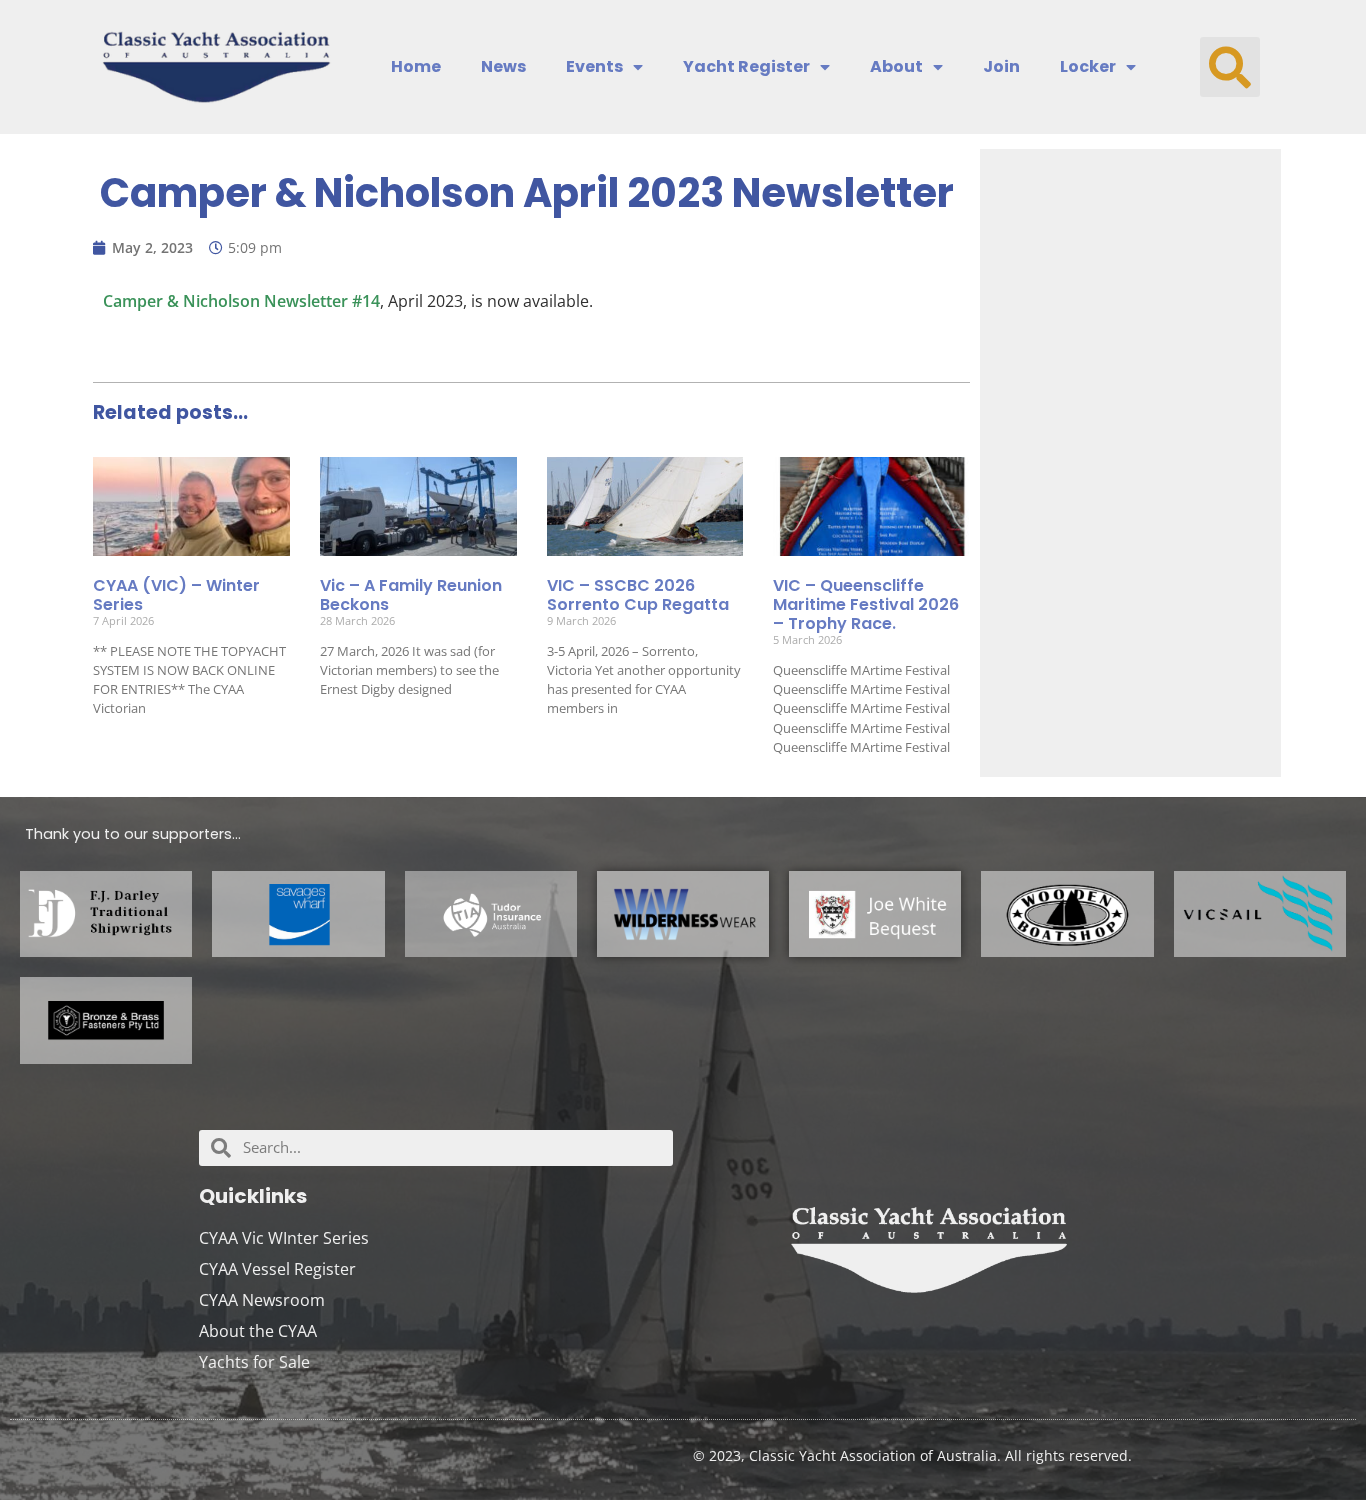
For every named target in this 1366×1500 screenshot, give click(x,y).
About (896, 67)
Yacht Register (746, 67)
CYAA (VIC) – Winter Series (176, 595)
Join (1001, 67)
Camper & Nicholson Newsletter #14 (241, 301)
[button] (1230, 67)
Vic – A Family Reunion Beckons (411, 595)
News (503, 67)
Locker (1088, 67)
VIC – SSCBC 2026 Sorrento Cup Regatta (638, 595)
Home (416, 67)
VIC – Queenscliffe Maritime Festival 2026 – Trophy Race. (866, 604)
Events (594, 67)
